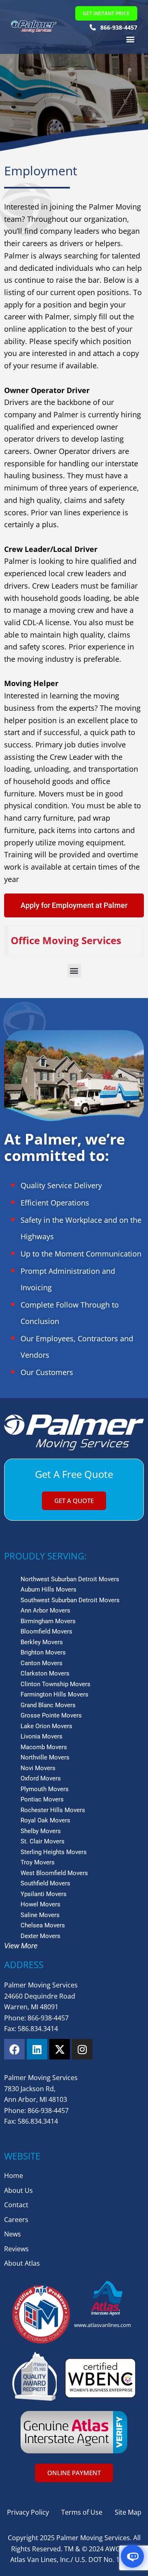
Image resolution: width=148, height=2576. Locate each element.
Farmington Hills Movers (54, 1694)
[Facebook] (14, 2049)
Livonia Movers (42, 1736)
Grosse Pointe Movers (51, 1715)
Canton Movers (42, 1663)
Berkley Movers (42, 1642)
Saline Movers (40, 1915)
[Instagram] (82, 2049)
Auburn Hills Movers (49, 1589)
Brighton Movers (43, 1652)
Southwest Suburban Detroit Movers (70, 1600)
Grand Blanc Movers (48, 1705)
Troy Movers (38, 1862)
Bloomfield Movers (46, 1631)
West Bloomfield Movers (54, 1873)
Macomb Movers (44, 1747)
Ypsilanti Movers (44, 1894)
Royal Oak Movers (45, 1820)
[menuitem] (76, 941)
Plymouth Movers (45, 1789)
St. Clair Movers (43, 1841)
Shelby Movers (41, 1831)
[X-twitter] (60, 2049)
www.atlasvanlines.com (103, 2325)
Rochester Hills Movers (53, 1810)
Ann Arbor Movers (45, 1610)
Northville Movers (45, 1757)
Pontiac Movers (42, 1799)
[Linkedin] (37, 2049)
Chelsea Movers (43, 1925)
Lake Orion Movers (46, 1726)
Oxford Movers (41, 1778)
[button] (131, 39)
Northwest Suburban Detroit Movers (70, 1579)
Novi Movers (38, 1768)
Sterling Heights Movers (54, 1852)
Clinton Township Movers (55, 1684)
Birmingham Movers (48, 1621)
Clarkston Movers (45, 1673)
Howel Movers (40, 1904)
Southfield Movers (45, 1883)
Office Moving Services (66, 940)
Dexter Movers (40, 1936)
